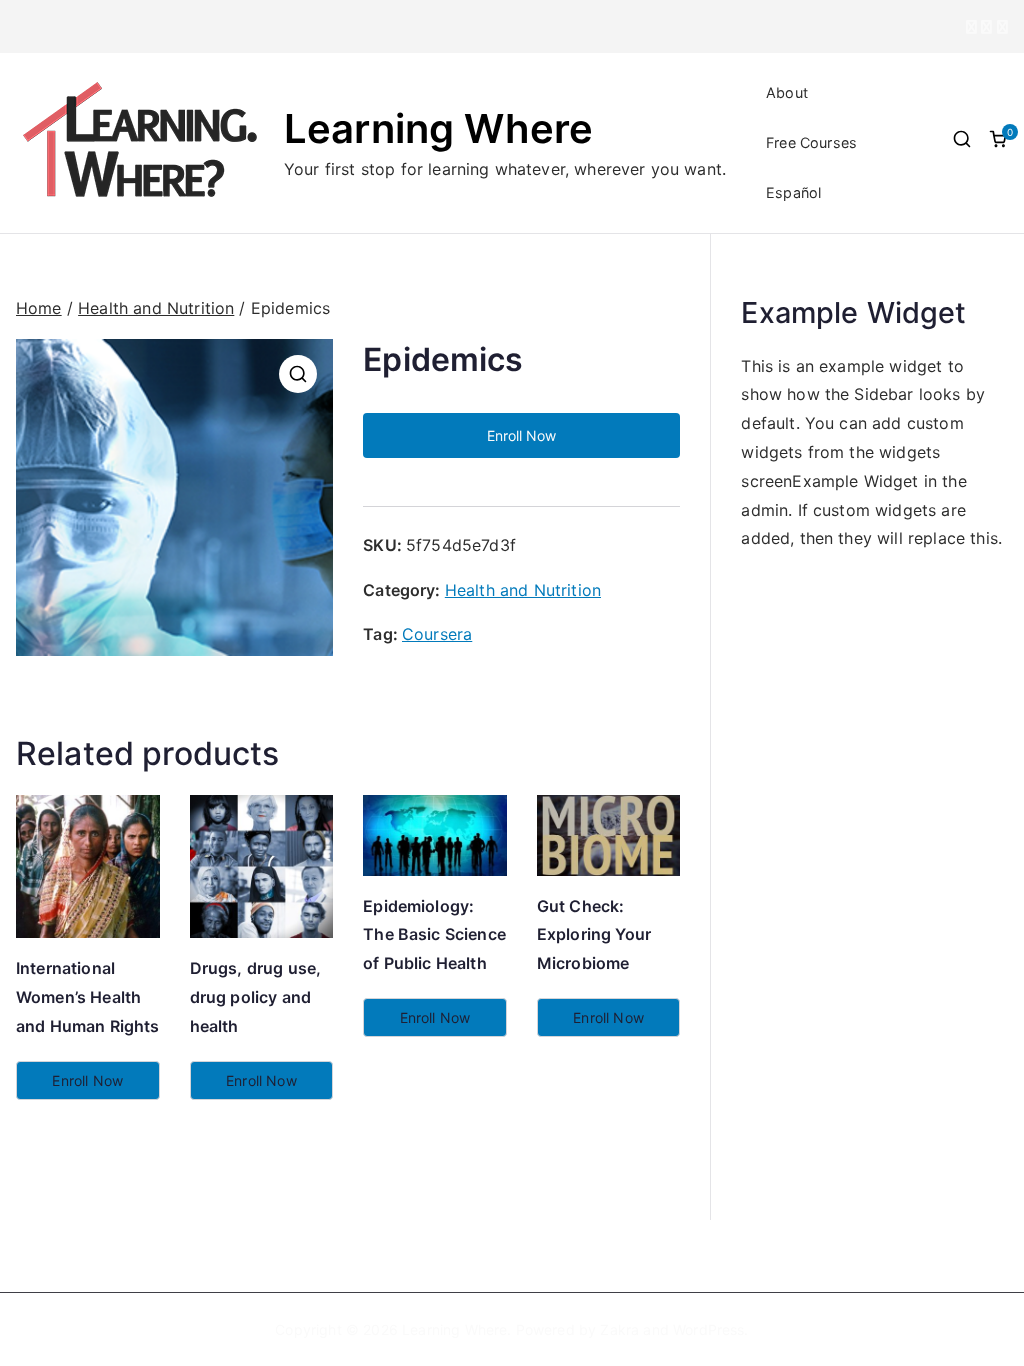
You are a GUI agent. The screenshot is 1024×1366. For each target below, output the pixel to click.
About (787, 92)
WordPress (708, 1329)
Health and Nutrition (156, 308)
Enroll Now (521, 435)
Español (793, 192)
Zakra (619, 1329)
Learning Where (438, 128)
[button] (298, 374)
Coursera (437, 634)
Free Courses (811, 142)
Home (39, 308)
